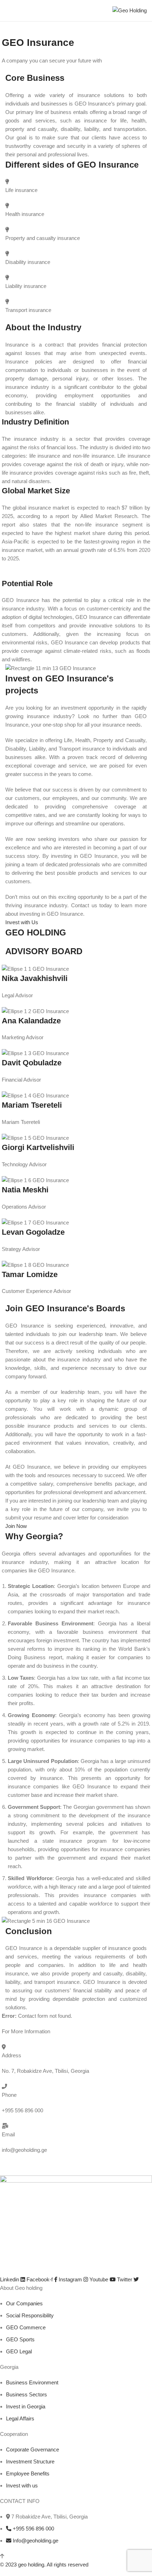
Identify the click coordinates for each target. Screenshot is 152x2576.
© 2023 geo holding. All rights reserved (44, 2565)
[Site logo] (130, 10)
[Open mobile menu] (8, 11)
